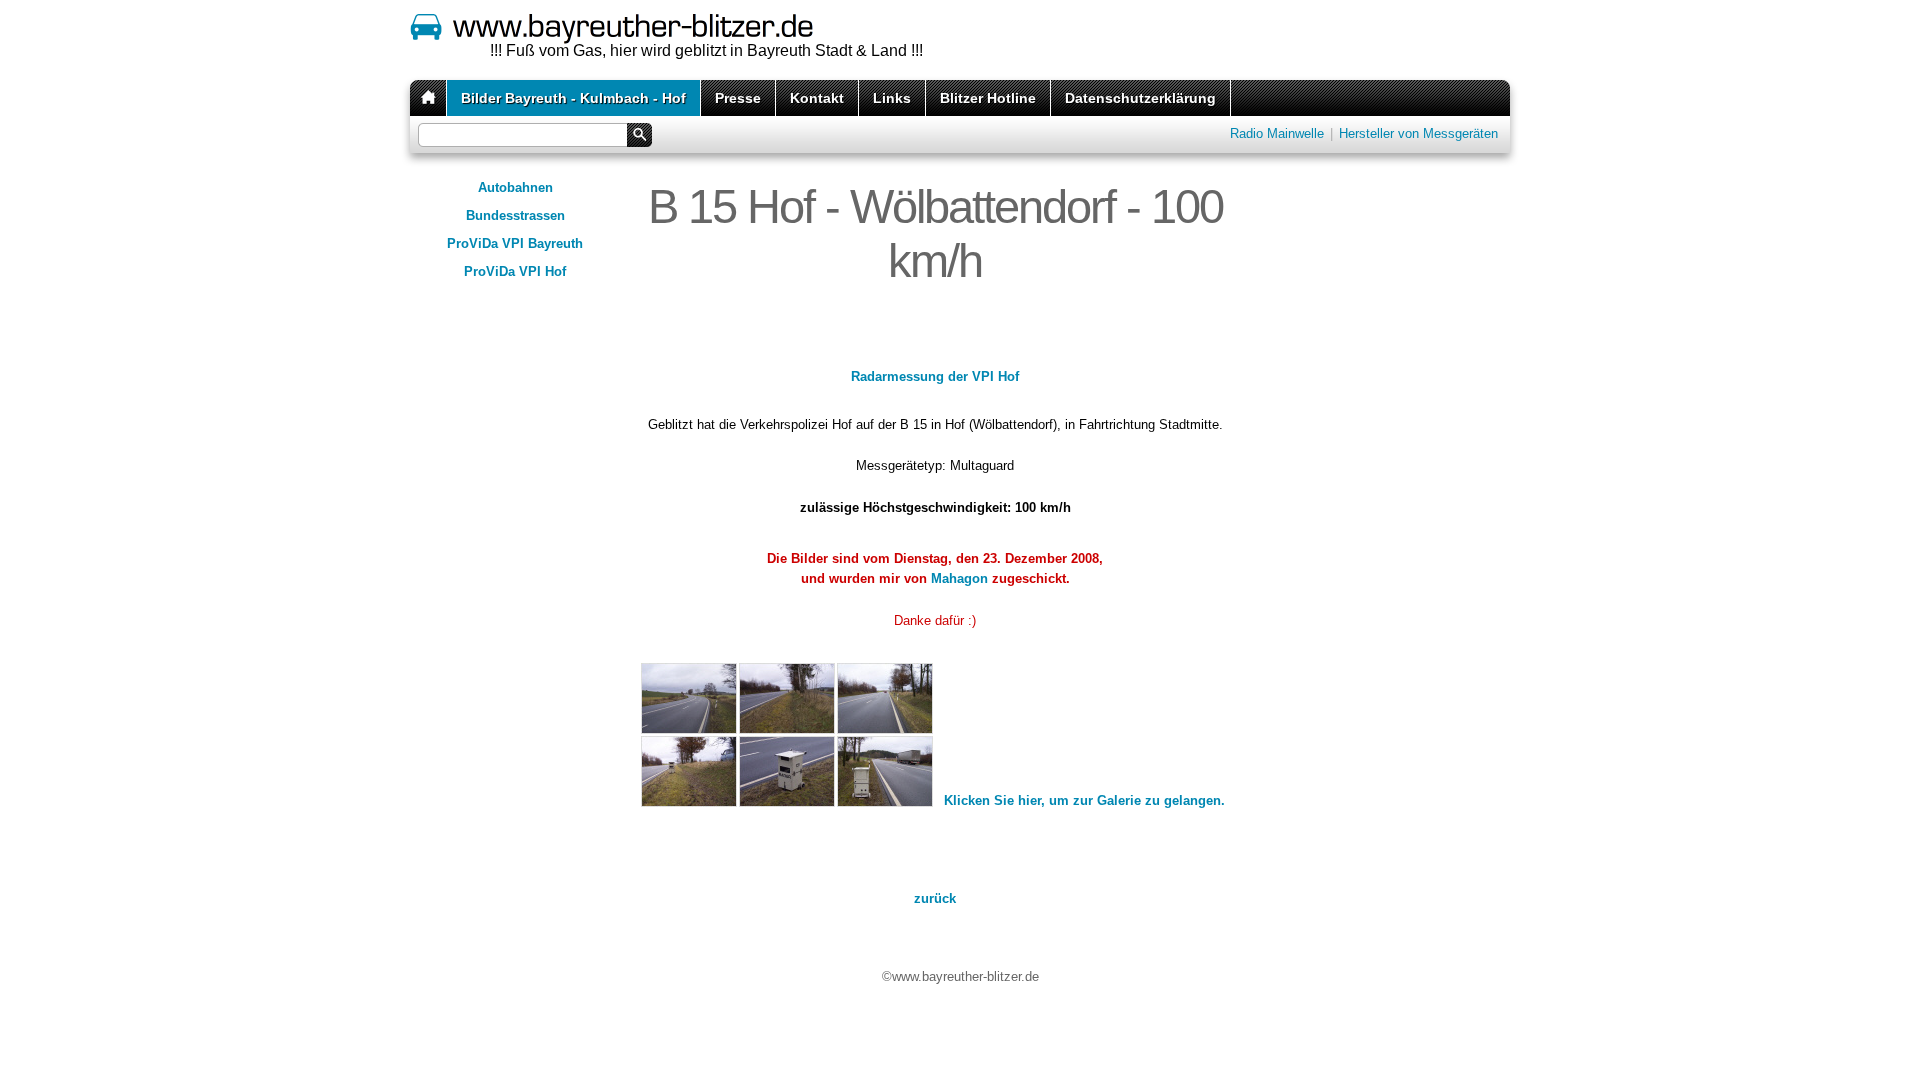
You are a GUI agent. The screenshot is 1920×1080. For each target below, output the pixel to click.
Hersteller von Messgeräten (1418, 133)
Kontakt (817, 98)
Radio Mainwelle (1277, 133)
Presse (738, 98)
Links (892, 98)
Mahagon (959, 578)
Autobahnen (515, 187)
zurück (935, 898)
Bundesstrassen (515, 215)
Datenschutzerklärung (1140, 98)
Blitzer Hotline (988, 98)
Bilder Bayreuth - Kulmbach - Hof (573, 98)
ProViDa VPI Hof (515, 271)
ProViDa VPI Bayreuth (515, 243)
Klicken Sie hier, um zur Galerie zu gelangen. (1084, 800)
